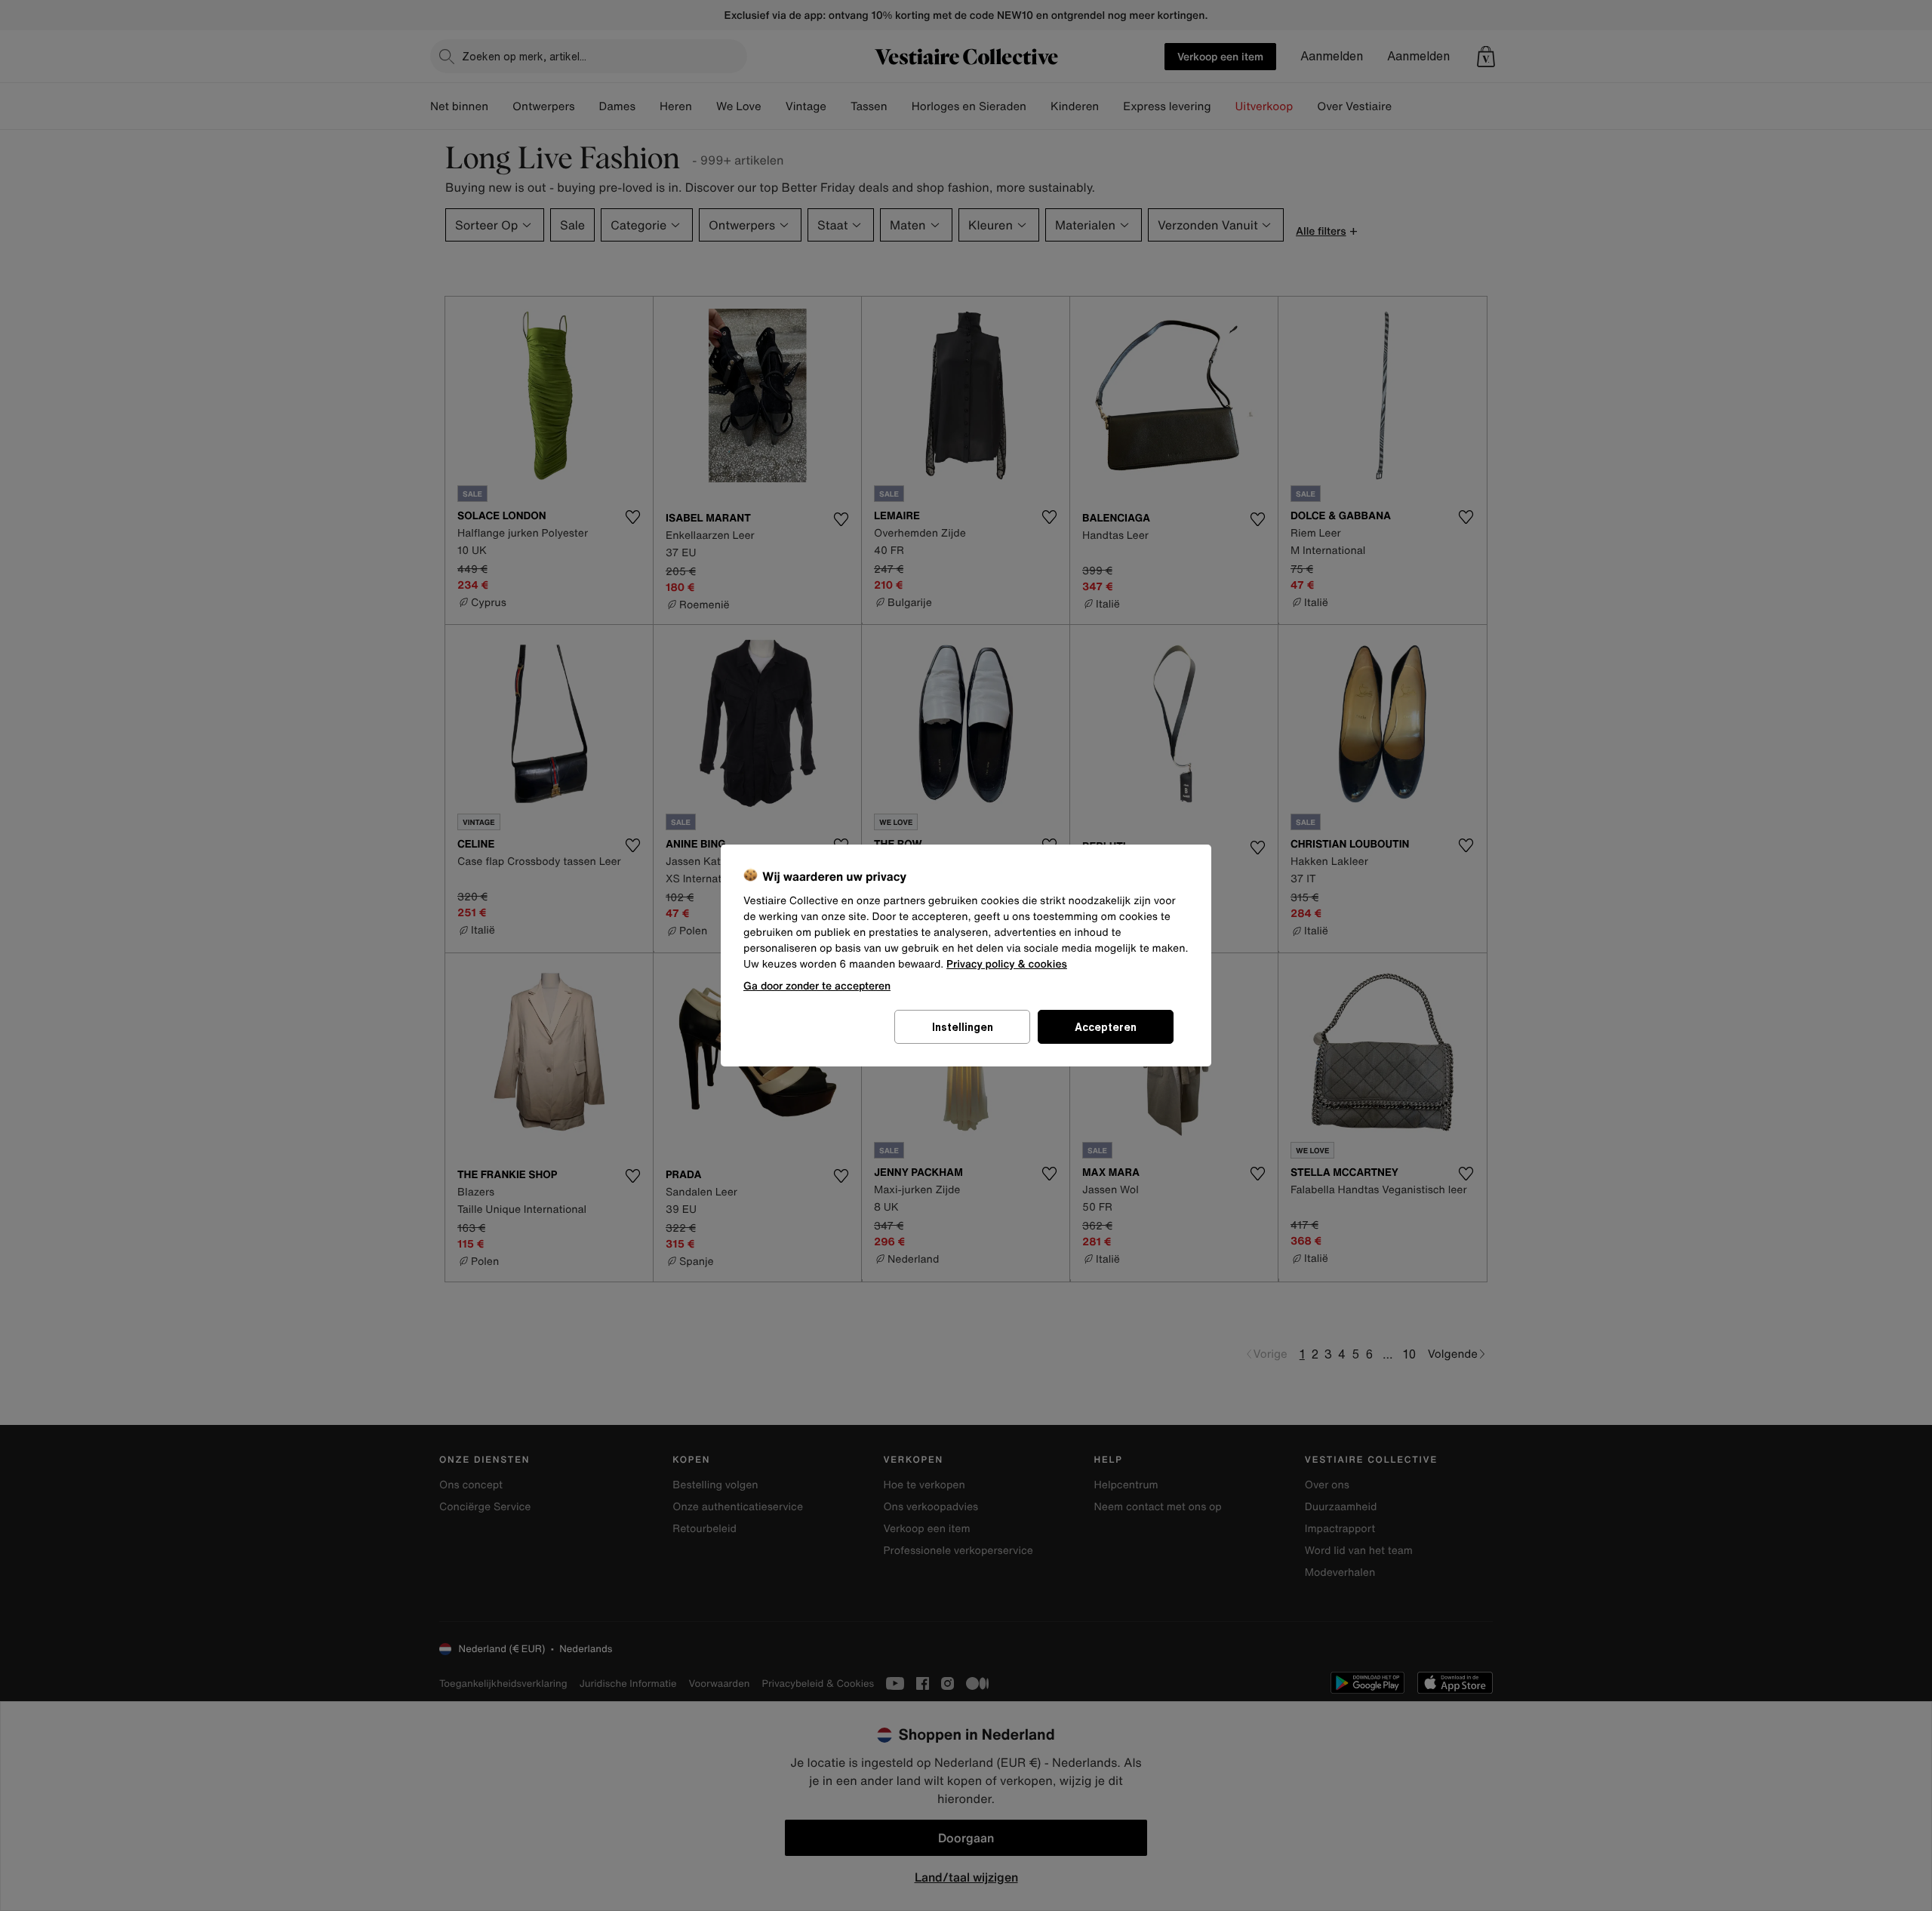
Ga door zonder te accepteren (817, 985)
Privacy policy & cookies (1007, 964)
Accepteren (1106, 1027)
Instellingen (963, 1027)
